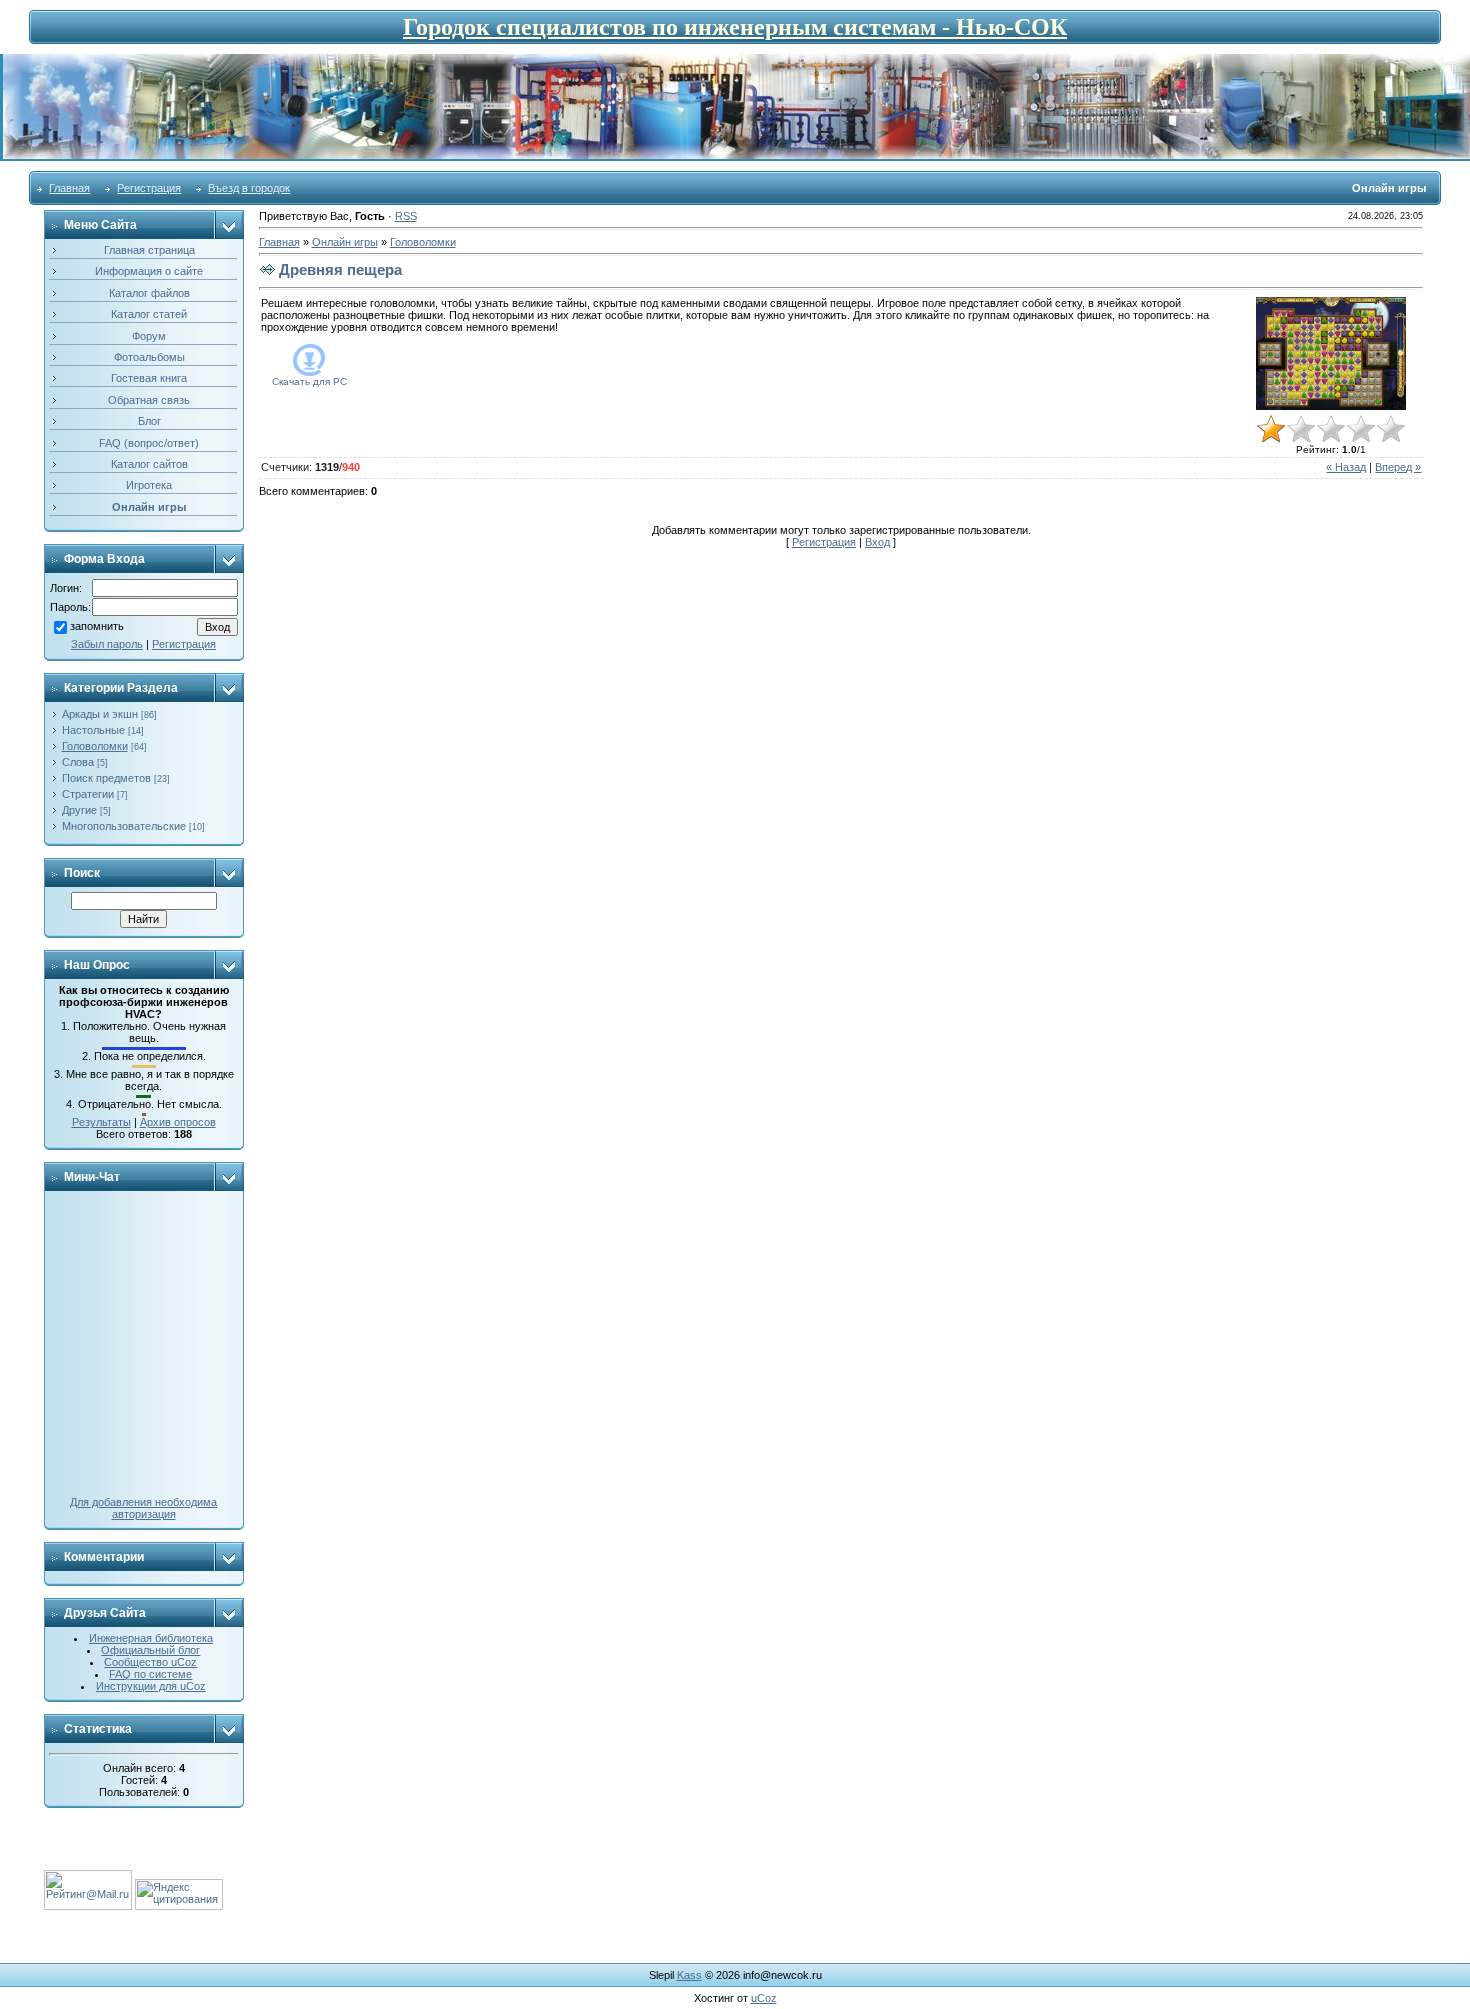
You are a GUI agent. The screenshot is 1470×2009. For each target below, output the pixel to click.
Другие (79, 810)
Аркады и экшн (100, 714)
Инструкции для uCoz (151, 1686)
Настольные (93, 730)
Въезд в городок (249, 188)
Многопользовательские (124, 826)
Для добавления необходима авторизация (143, 1508)
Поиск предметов (106, 778)
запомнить (97, 626)
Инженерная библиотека (151, 1638)
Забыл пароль (107, 644)
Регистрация (149, 188)
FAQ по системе (150, 1674)
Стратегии (88, 794)
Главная (69, 188)
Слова (78, 762)
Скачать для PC (309, 381)
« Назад (1346, 467)
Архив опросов (178, 1122)
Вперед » (1398, 467)
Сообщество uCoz (150, 1662)
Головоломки (95, 746)
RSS (406, 216)
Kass (689, 1975)
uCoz (764, 1998)
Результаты (101, 1122)
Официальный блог (150, 1650)
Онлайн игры (345, 242)
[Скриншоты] (1331, 353)
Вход (877, 542)
